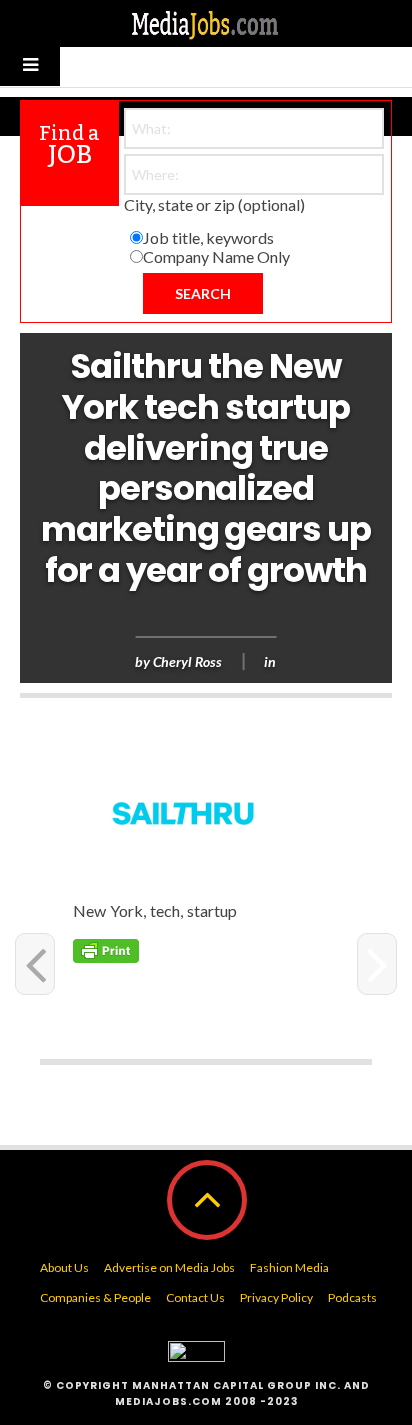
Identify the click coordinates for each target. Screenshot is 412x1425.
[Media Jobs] (206, 23)
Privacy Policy (276, 1297)
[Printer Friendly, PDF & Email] (106, 948)
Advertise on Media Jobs (169, 1267)
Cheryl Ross (187, 661)
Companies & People (95, 1297)
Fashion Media (289, 1267)
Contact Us (195, 1297)
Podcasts (352, 1297)
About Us (64, 1267)
